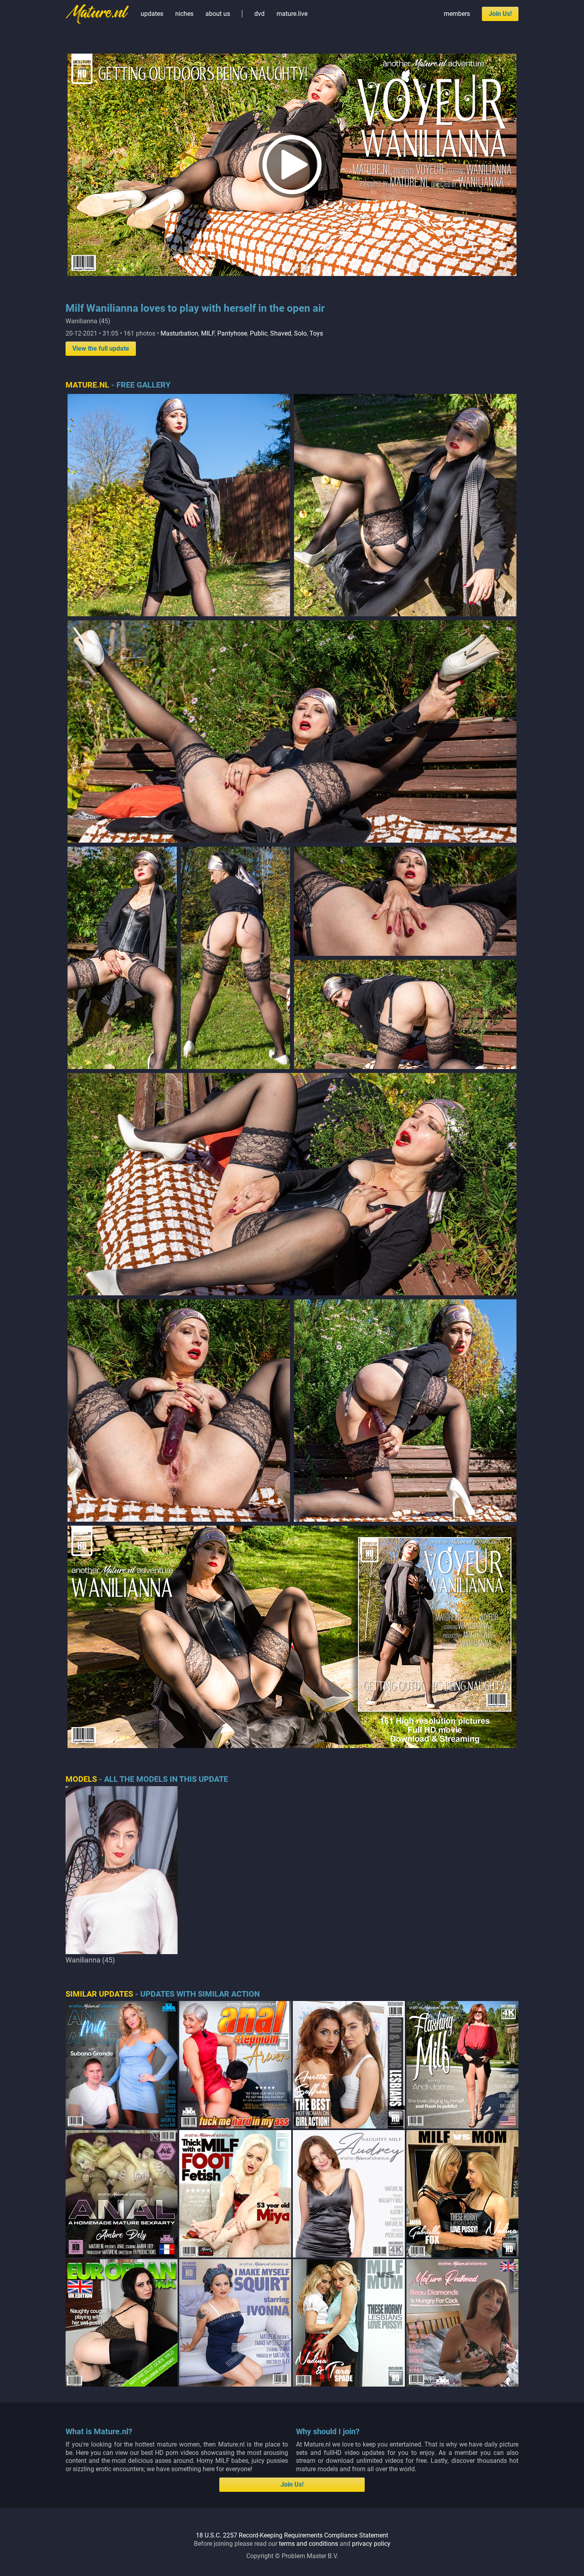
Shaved (281, 333)
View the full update (101, 348)
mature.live (292, 14)
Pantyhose (232, 333)
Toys (316, 333)
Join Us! (500, 14)
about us (218, 14)
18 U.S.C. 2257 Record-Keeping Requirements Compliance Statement (292, 2535)
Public (259, 333)
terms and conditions (308, 2544)
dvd (259, 14)
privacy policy (371, 2544)
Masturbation (179, 333)
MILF (208, 333)
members (457, 14)
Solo (300, 333)
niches (184, 14)
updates (152, 14)
